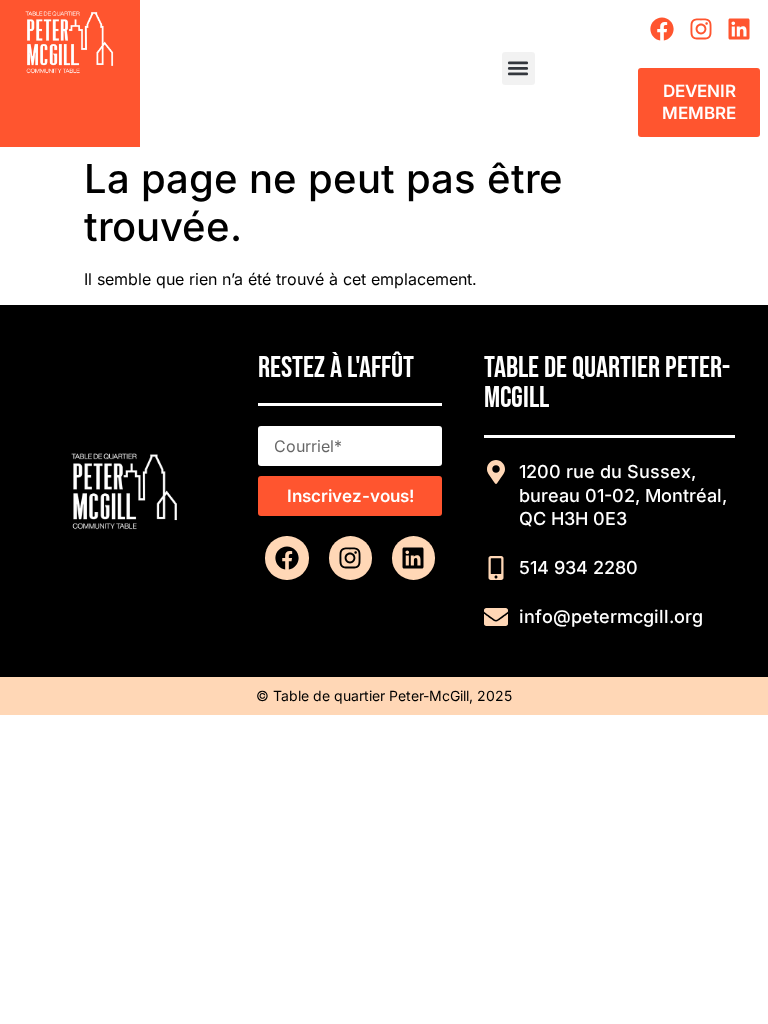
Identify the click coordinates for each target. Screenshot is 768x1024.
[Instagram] (700, 29)
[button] (518, 68)
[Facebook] (662, 29)
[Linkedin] (739, 29)
